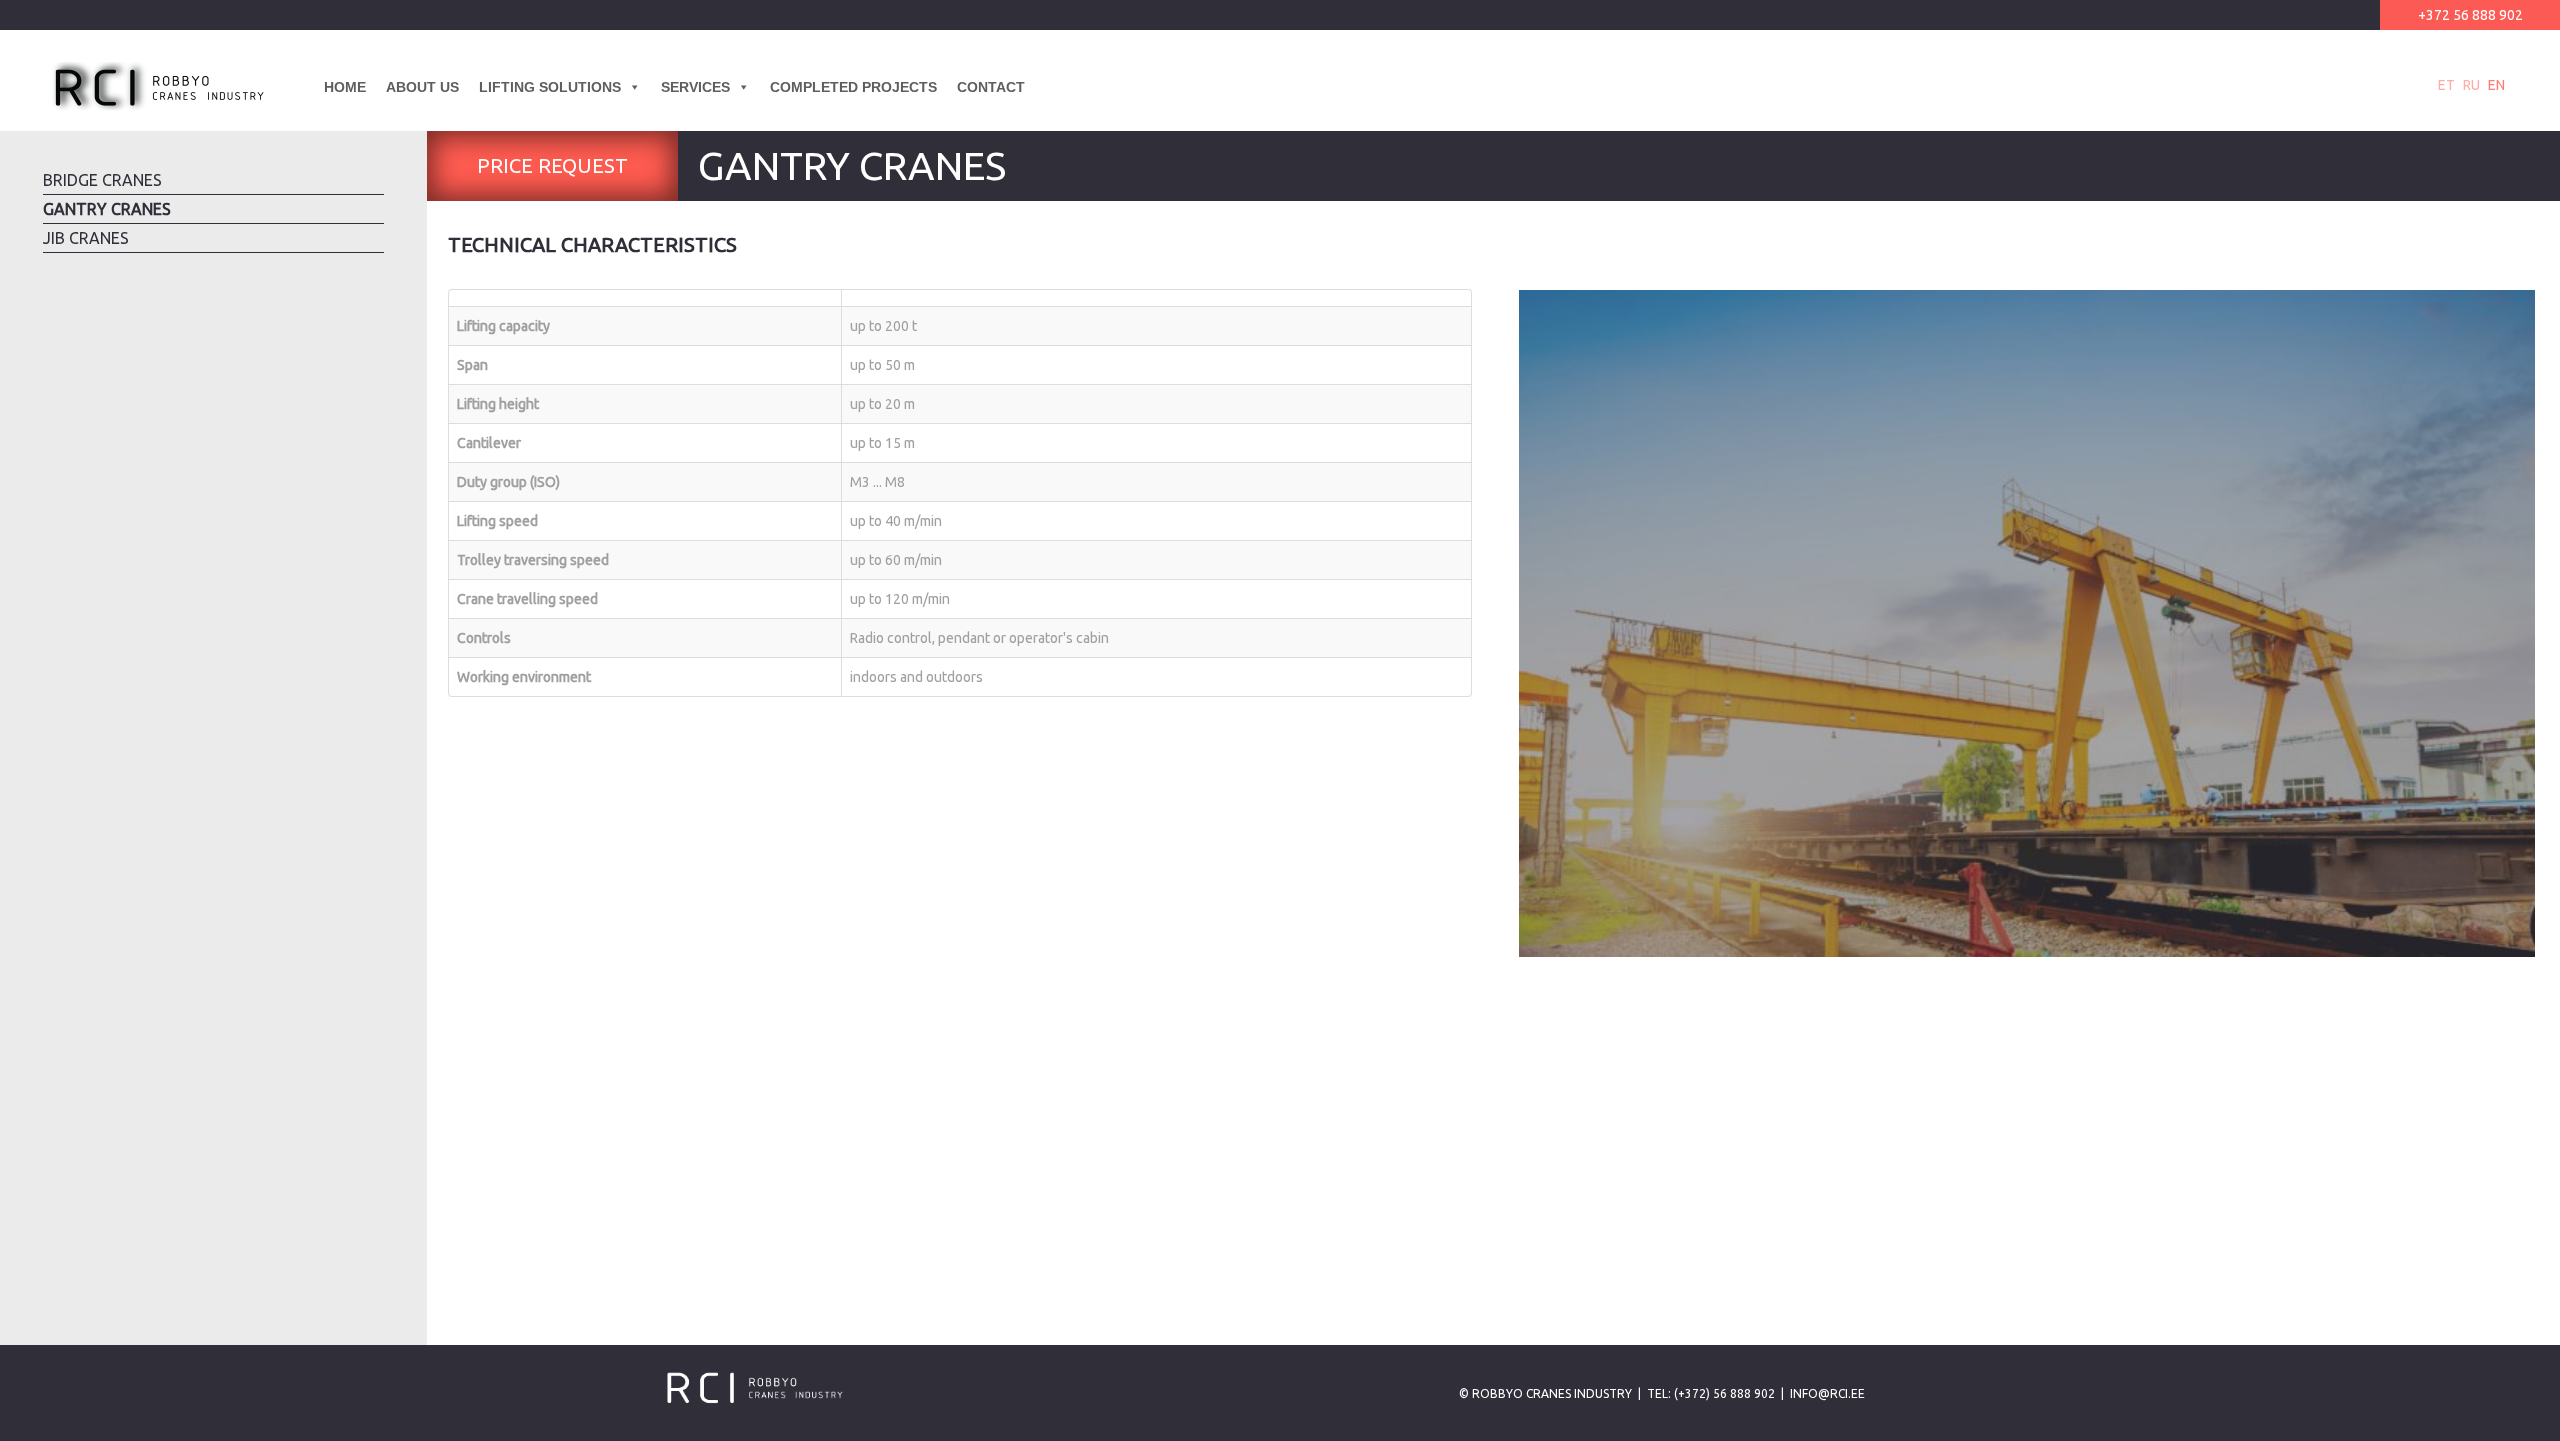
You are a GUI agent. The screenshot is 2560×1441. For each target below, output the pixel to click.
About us (422, 87)
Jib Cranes (86, 238)
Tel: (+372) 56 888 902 (1711, 1393)
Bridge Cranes (102, 180)
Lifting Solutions (550, 87)
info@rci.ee (1827, 1393)
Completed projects (853, 87)
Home (345, 87)
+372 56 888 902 (2470, 15)
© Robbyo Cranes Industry (1545, 1393)
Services (695, 87)
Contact (991, 87)
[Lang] (1045, 87)
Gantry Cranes (107, 209)
